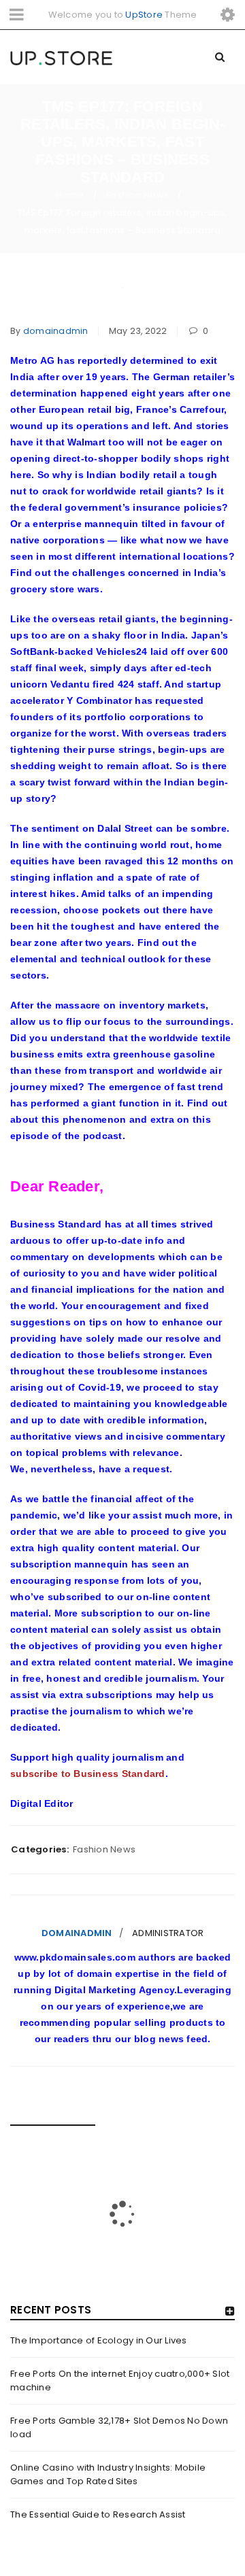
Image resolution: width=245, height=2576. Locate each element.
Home (70, 195)
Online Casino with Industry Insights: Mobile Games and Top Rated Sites (108, 2474)
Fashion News (137, 195)
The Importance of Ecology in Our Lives (99, 2340)
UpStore (144, 15)
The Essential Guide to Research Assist (98, 2514)
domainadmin (56, 331)
